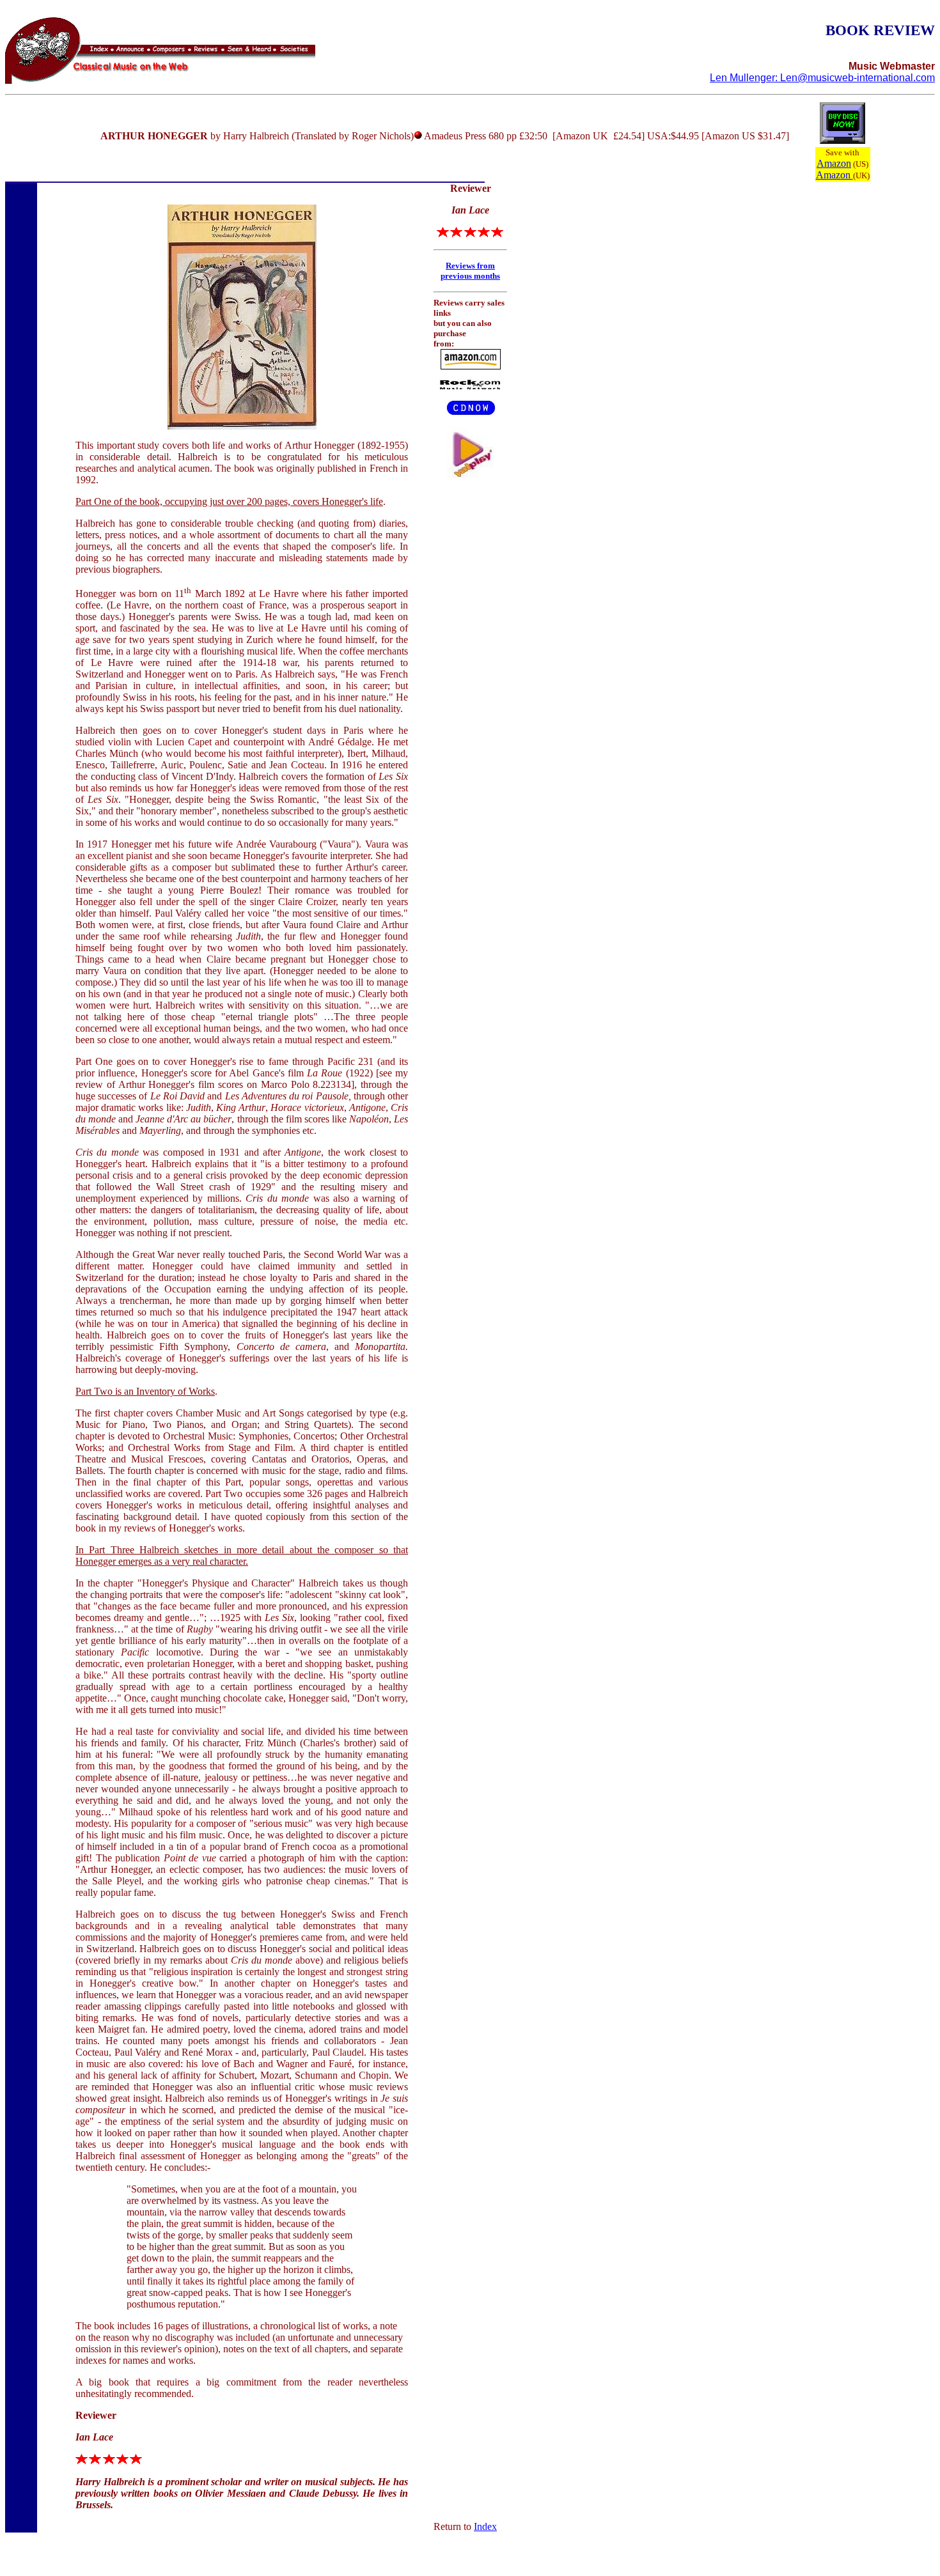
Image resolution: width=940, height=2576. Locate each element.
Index (485, 2526)
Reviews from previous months (470, 271)
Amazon (834, 163)
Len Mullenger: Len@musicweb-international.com (822, 78)
